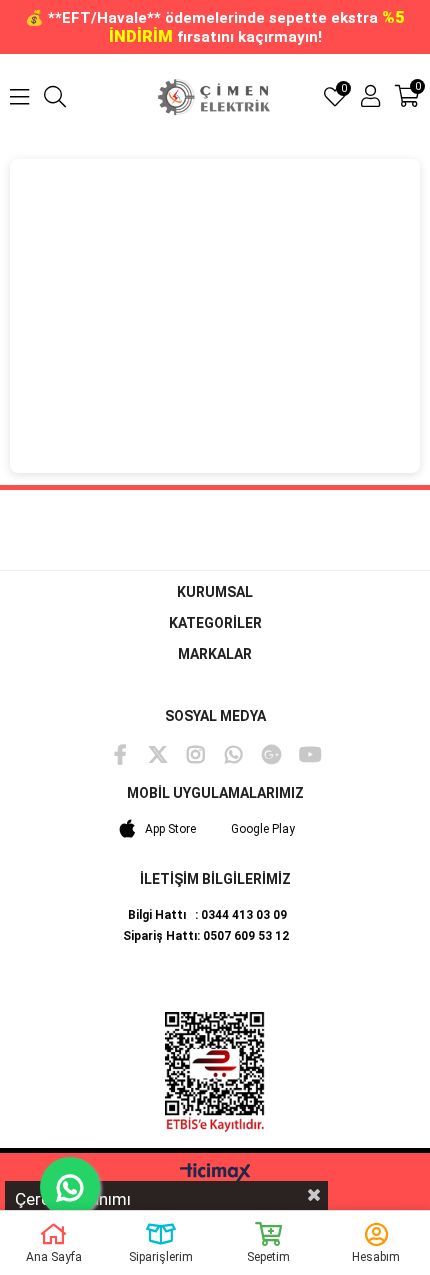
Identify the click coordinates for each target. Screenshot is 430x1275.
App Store (170, 829)
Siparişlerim (161, 1257)
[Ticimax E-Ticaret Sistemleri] (215, 1173)
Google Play (263, 829)
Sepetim (268, 1257)
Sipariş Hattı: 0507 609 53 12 (206, 936)
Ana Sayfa (54, 1257)
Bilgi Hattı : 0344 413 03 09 (207, 915)
